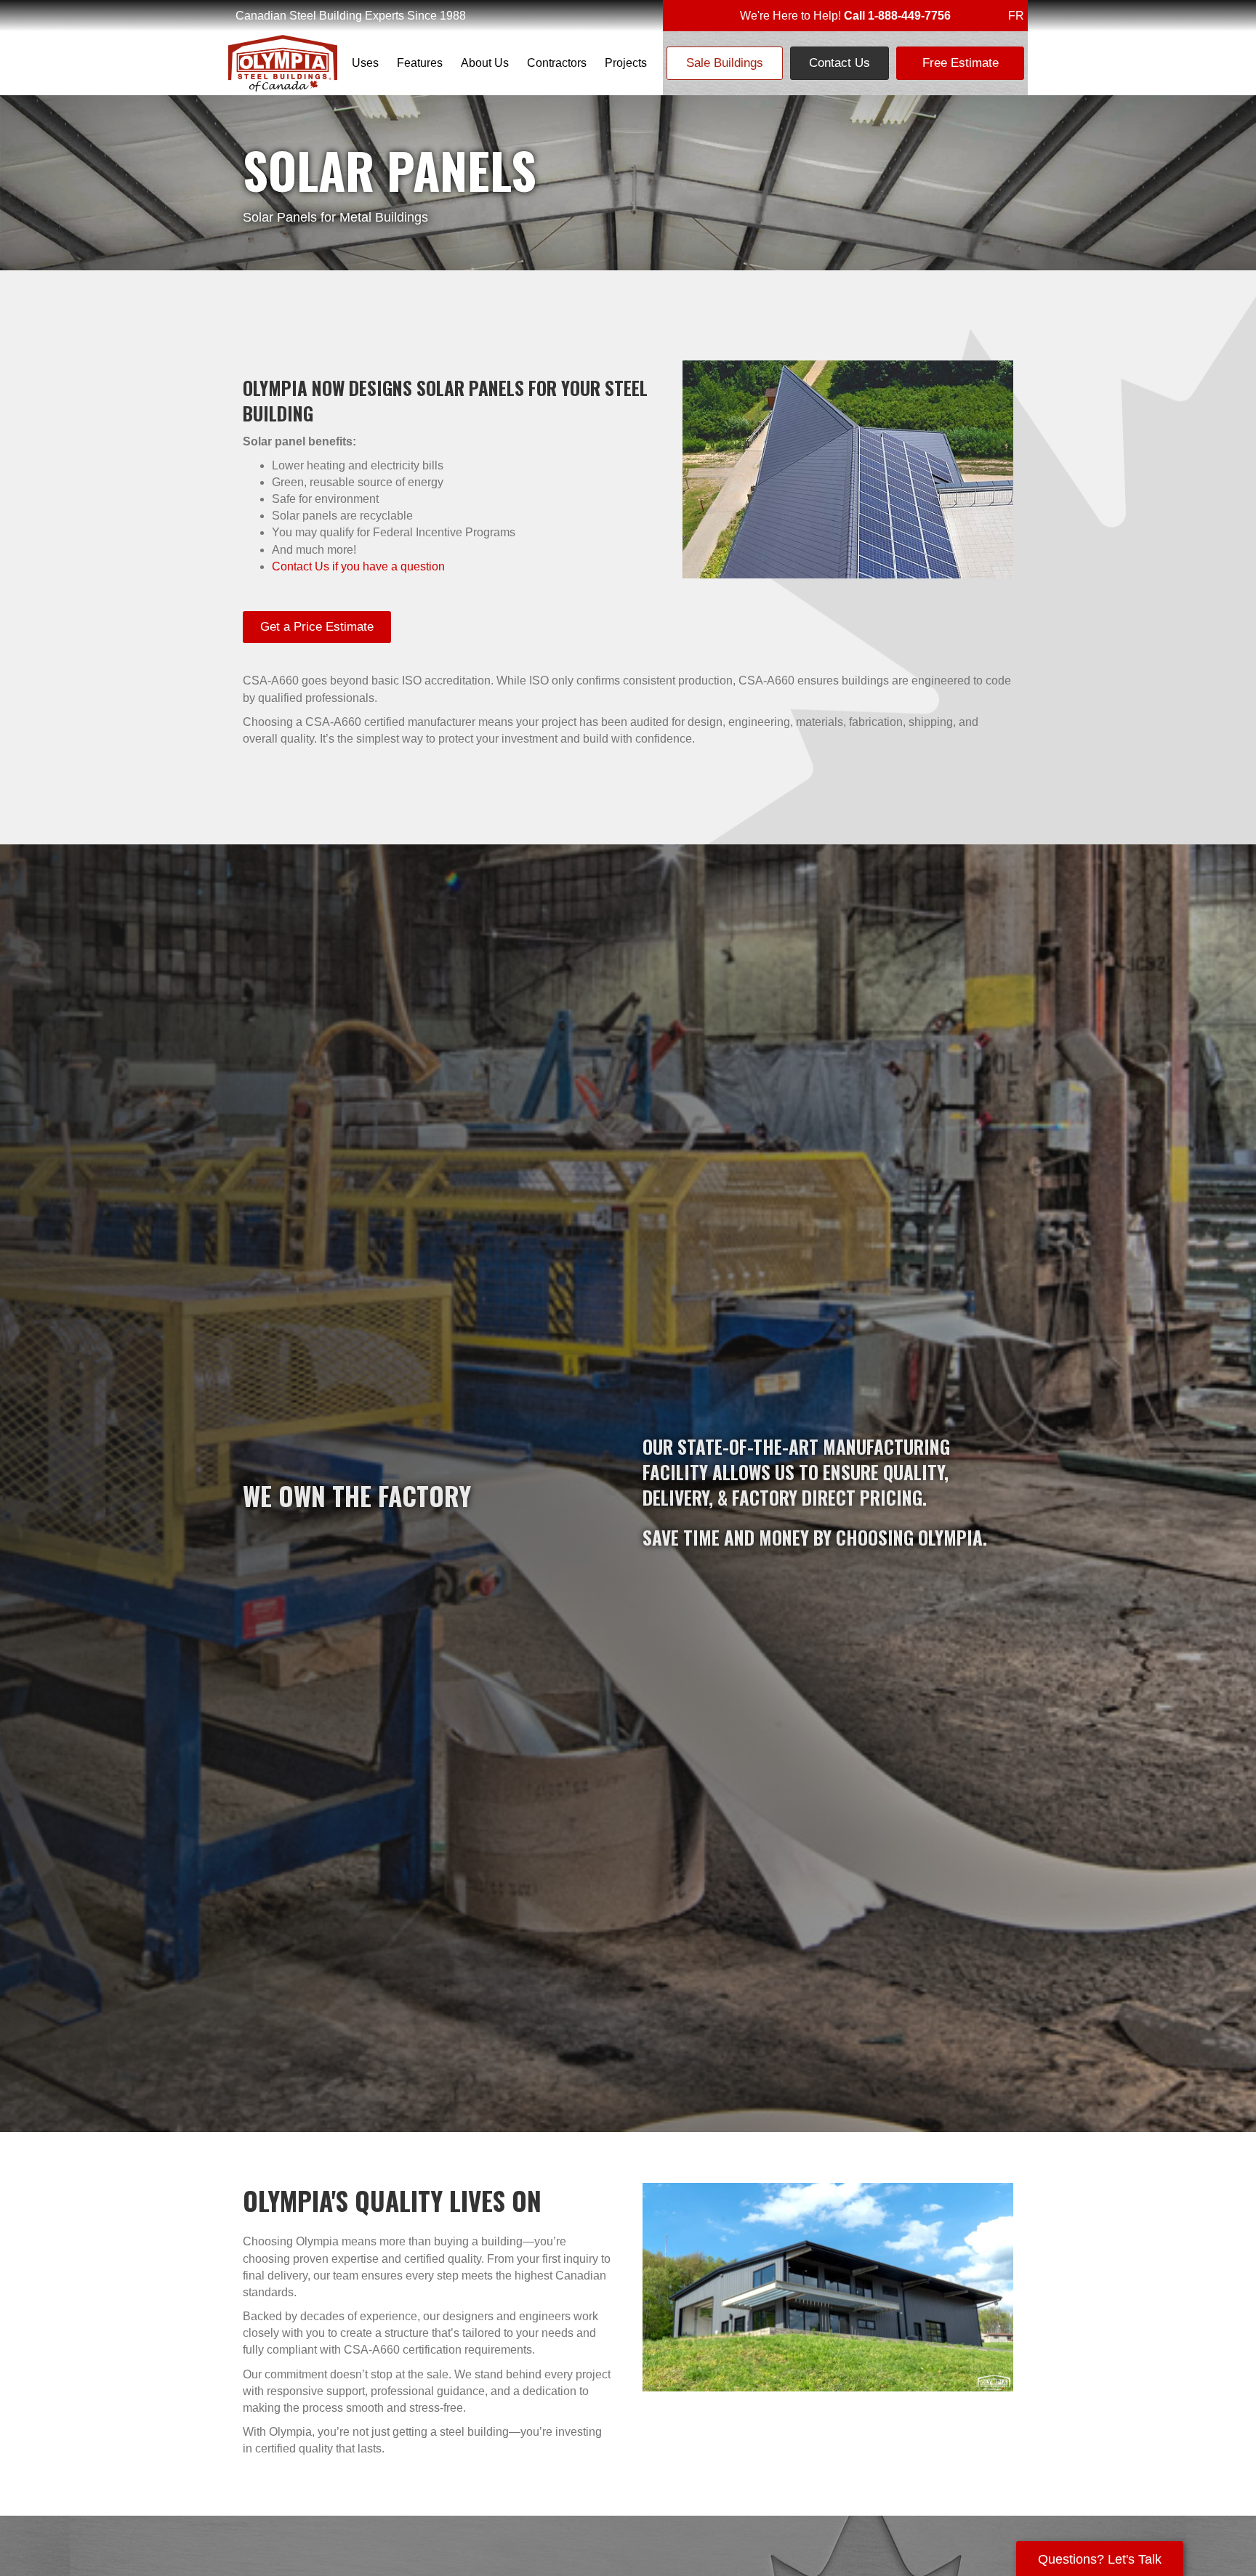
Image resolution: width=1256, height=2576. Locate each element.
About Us (485, 63)
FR (1016, 16)
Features (420, 63)
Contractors (557, 63)
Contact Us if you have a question (358, 566)
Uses (365, 63)
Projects (626, 63)
